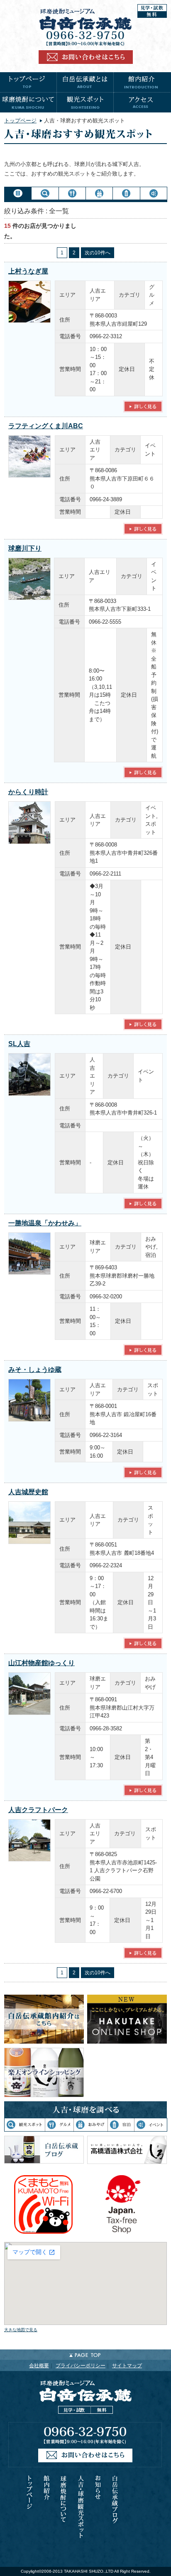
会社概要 (39, 2366)
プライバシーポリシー (81, 2366)
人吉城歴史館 (28, 1492)
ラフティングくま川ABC (46, 426)
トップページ (20, 121)
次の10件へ (98, 253)
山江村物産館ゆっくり (42, 1663)
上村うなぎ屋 (28, 271)
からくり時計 (28, 792)
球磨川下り (25, 548)
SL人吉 (19, 1044)
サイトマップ (127, 2366)
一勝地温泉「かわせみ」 (45, 1223)
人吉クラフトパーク (38, 1810)
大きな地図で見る (21, 2330)
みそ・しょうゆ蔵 (35, 1370)
